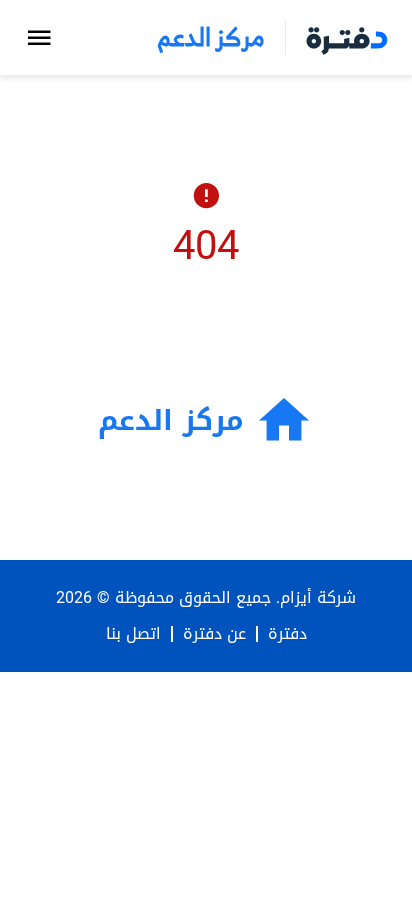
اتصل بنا (133, 634)
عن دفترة (214, 634)
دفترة (287, 634)
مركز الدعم (211, 37)
